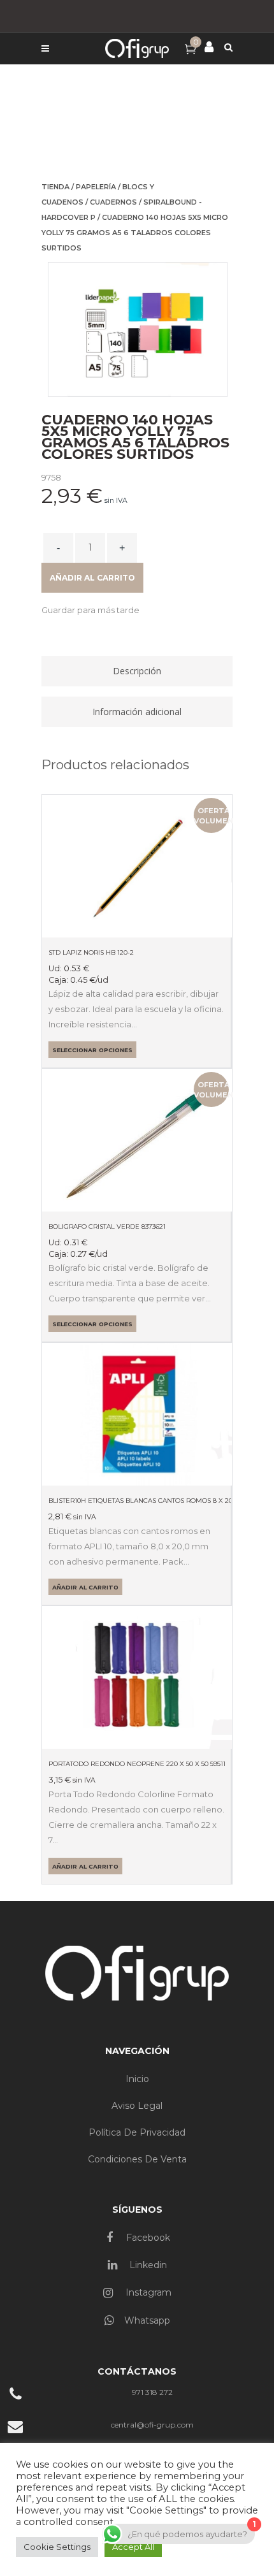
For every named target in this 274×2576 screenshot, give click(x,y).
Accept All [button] (133, 2547)
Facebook (147, 2238)
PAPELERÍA (96, 187)
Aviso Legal (137, 2106)
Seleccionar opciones (92, 1050)
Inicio (137, 2079)
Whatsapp (147, 2320)
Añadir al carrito (92, 578)
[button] (90, 610)
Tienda (55, 187)
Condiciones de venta (137, 2159)
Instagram (147, 2292)
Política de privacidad (137, 2132)
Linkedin (147, 2265)
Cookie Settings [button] (57, 2547)
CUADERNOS (113, 202)
